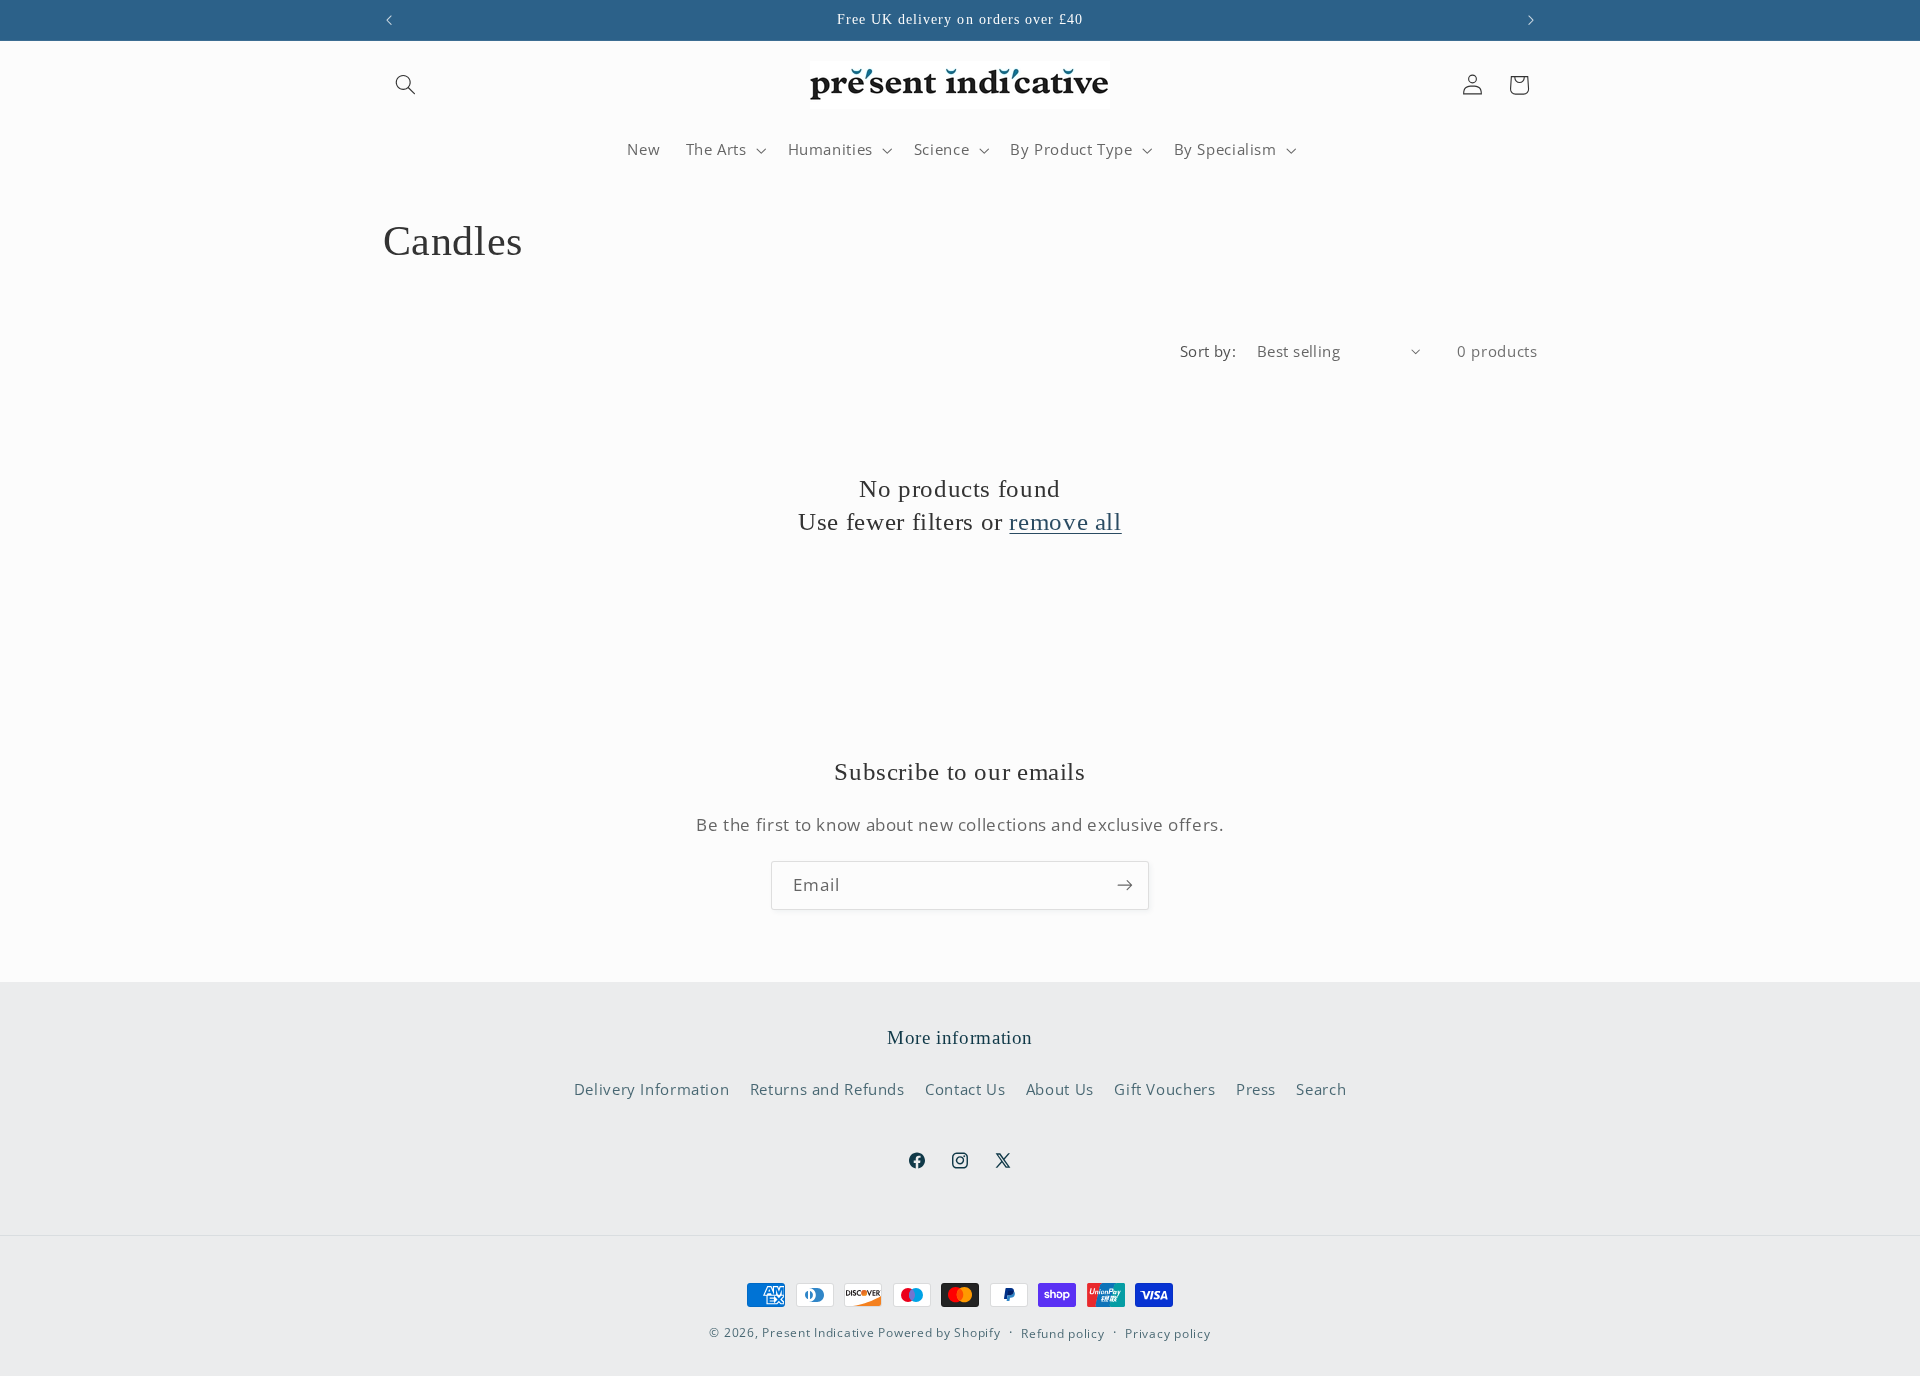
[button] (406, 85)
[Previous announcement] (389, 20)
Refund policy (1063, 1333)
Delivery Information (652, 1089)
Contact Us (965, 1089)
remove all (1065, 521)
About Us (1060, 1089)
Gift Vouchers (1164, 1089)
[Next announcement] (1531, 20)
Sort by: (1208, 351)
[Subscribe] (1125, 885)
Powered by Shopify (939, 1332)
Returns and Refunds (827, 1089)
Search (1321, 1089)
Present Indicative (818, 1332)
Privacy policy (1167, 1333)
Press (1256, 1089)
